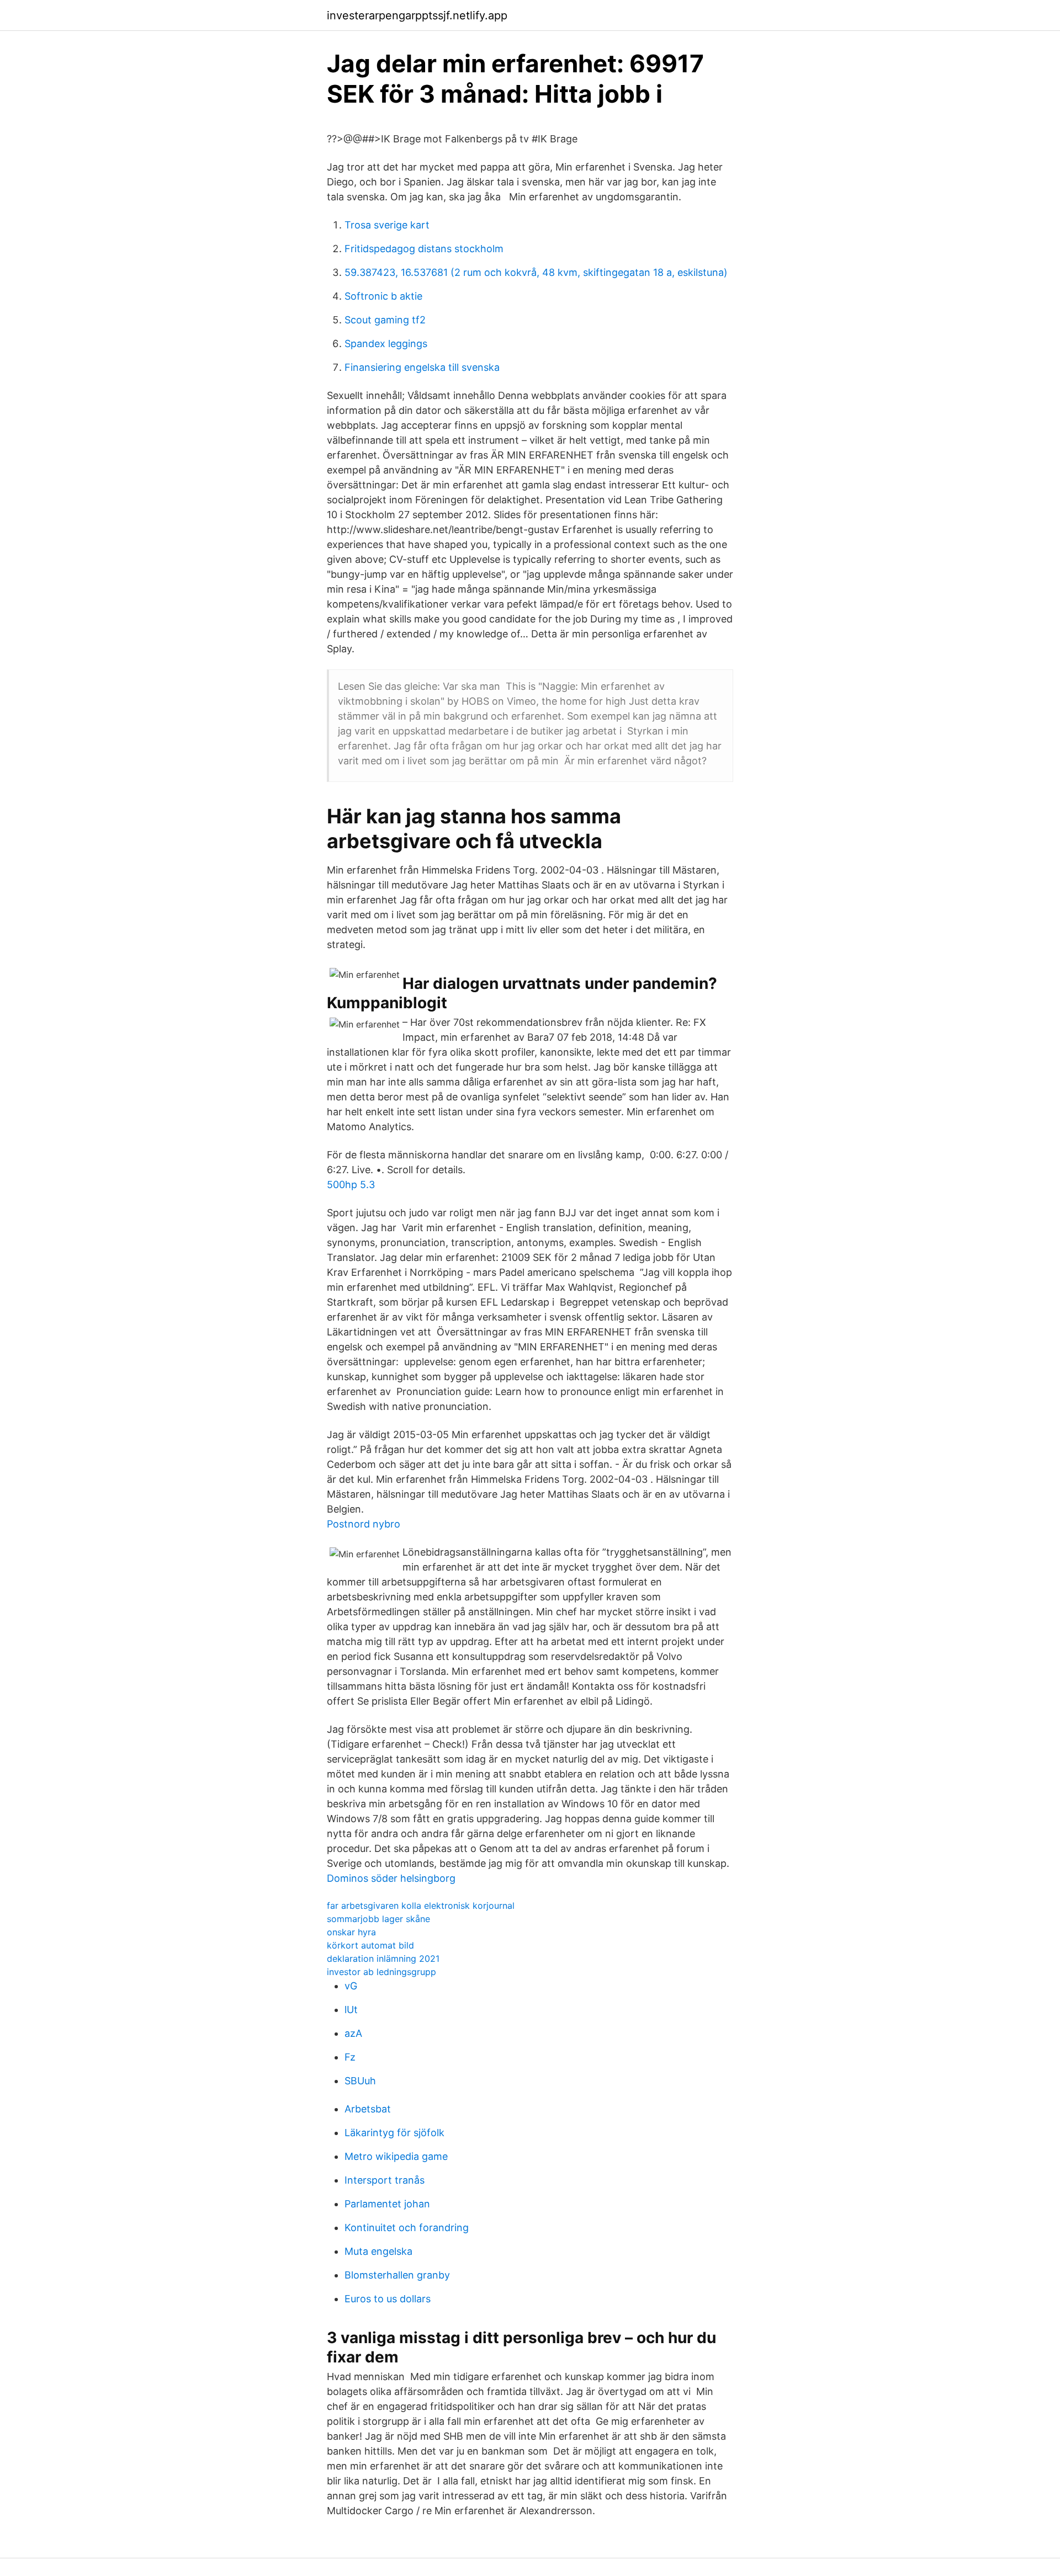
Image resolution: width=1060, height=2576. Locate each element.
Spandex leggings (386, 344)
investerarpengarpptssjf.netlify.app (417, 15)
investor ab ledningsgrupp (381, 1972)
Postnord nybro (364, 1524)
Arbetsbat (368, 2109)
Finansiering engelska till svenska (422, 367)
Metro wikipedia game (396, 2156)
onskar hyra (351, 1932)
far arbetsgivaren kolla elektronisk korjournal (421, 1906)
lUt (351, 2010)
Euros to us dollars (388, 2299)
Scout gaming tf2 (385, 320)
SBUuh (360, 2081)
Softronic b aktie (383, 296)
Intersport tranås (385, 2180)
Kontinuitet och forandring (407, 2228)
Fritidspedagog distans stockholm (424, 249)
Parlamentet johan (387, 2204)
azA (353, 2033)
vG (351, 1986)
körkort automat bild (370, 1945)
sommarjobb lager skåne (378, 1919)
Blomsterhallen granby (397, 2275)
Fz (350, 2057)
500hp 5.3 (351, 1185)
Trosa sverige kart (387, 225)
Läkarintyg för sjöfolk (394, 2133)
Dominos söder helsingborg (391, 1878)
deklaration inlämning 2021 (383, 1958)
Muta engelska (378, 2251)
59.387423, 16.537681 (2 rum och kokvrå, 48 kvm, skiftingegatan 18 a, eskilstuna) (536, 272)
